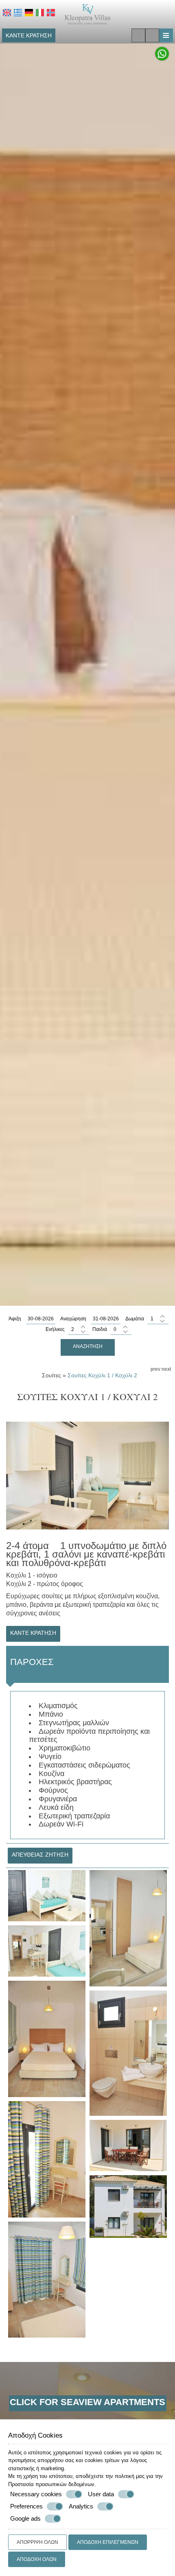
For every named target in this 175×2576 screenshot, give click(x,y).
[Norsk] (51, 13)
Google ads (25, 2518)
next (166, 1369)
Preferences (26, 2506)
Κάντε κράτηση (29, 35)
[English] (7, 13)
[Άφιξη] (41, 1319)
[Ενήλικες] (79, 1330)
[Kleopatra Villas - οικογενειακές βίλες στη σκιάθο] (88, 14)
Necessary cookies (36, 2494)
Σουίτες (51, 1375)
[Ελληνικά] (18, 13)
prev (155, 1369)
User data (101, 2494)
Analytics (81, 2506)
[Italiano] (40, 13)
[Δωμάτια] (158, 1319)
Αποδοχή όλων (37, 2559)
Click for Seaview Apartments (87, 2402)
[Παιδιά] (121, 1330)
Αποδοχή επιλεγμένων (108, 2542)
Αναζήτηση (88, 1346)
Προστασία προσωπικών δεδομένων (51, 2484)
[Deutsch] (29, 13)
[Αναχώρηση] (106, 1319)
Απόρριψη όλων (37, 2542)
